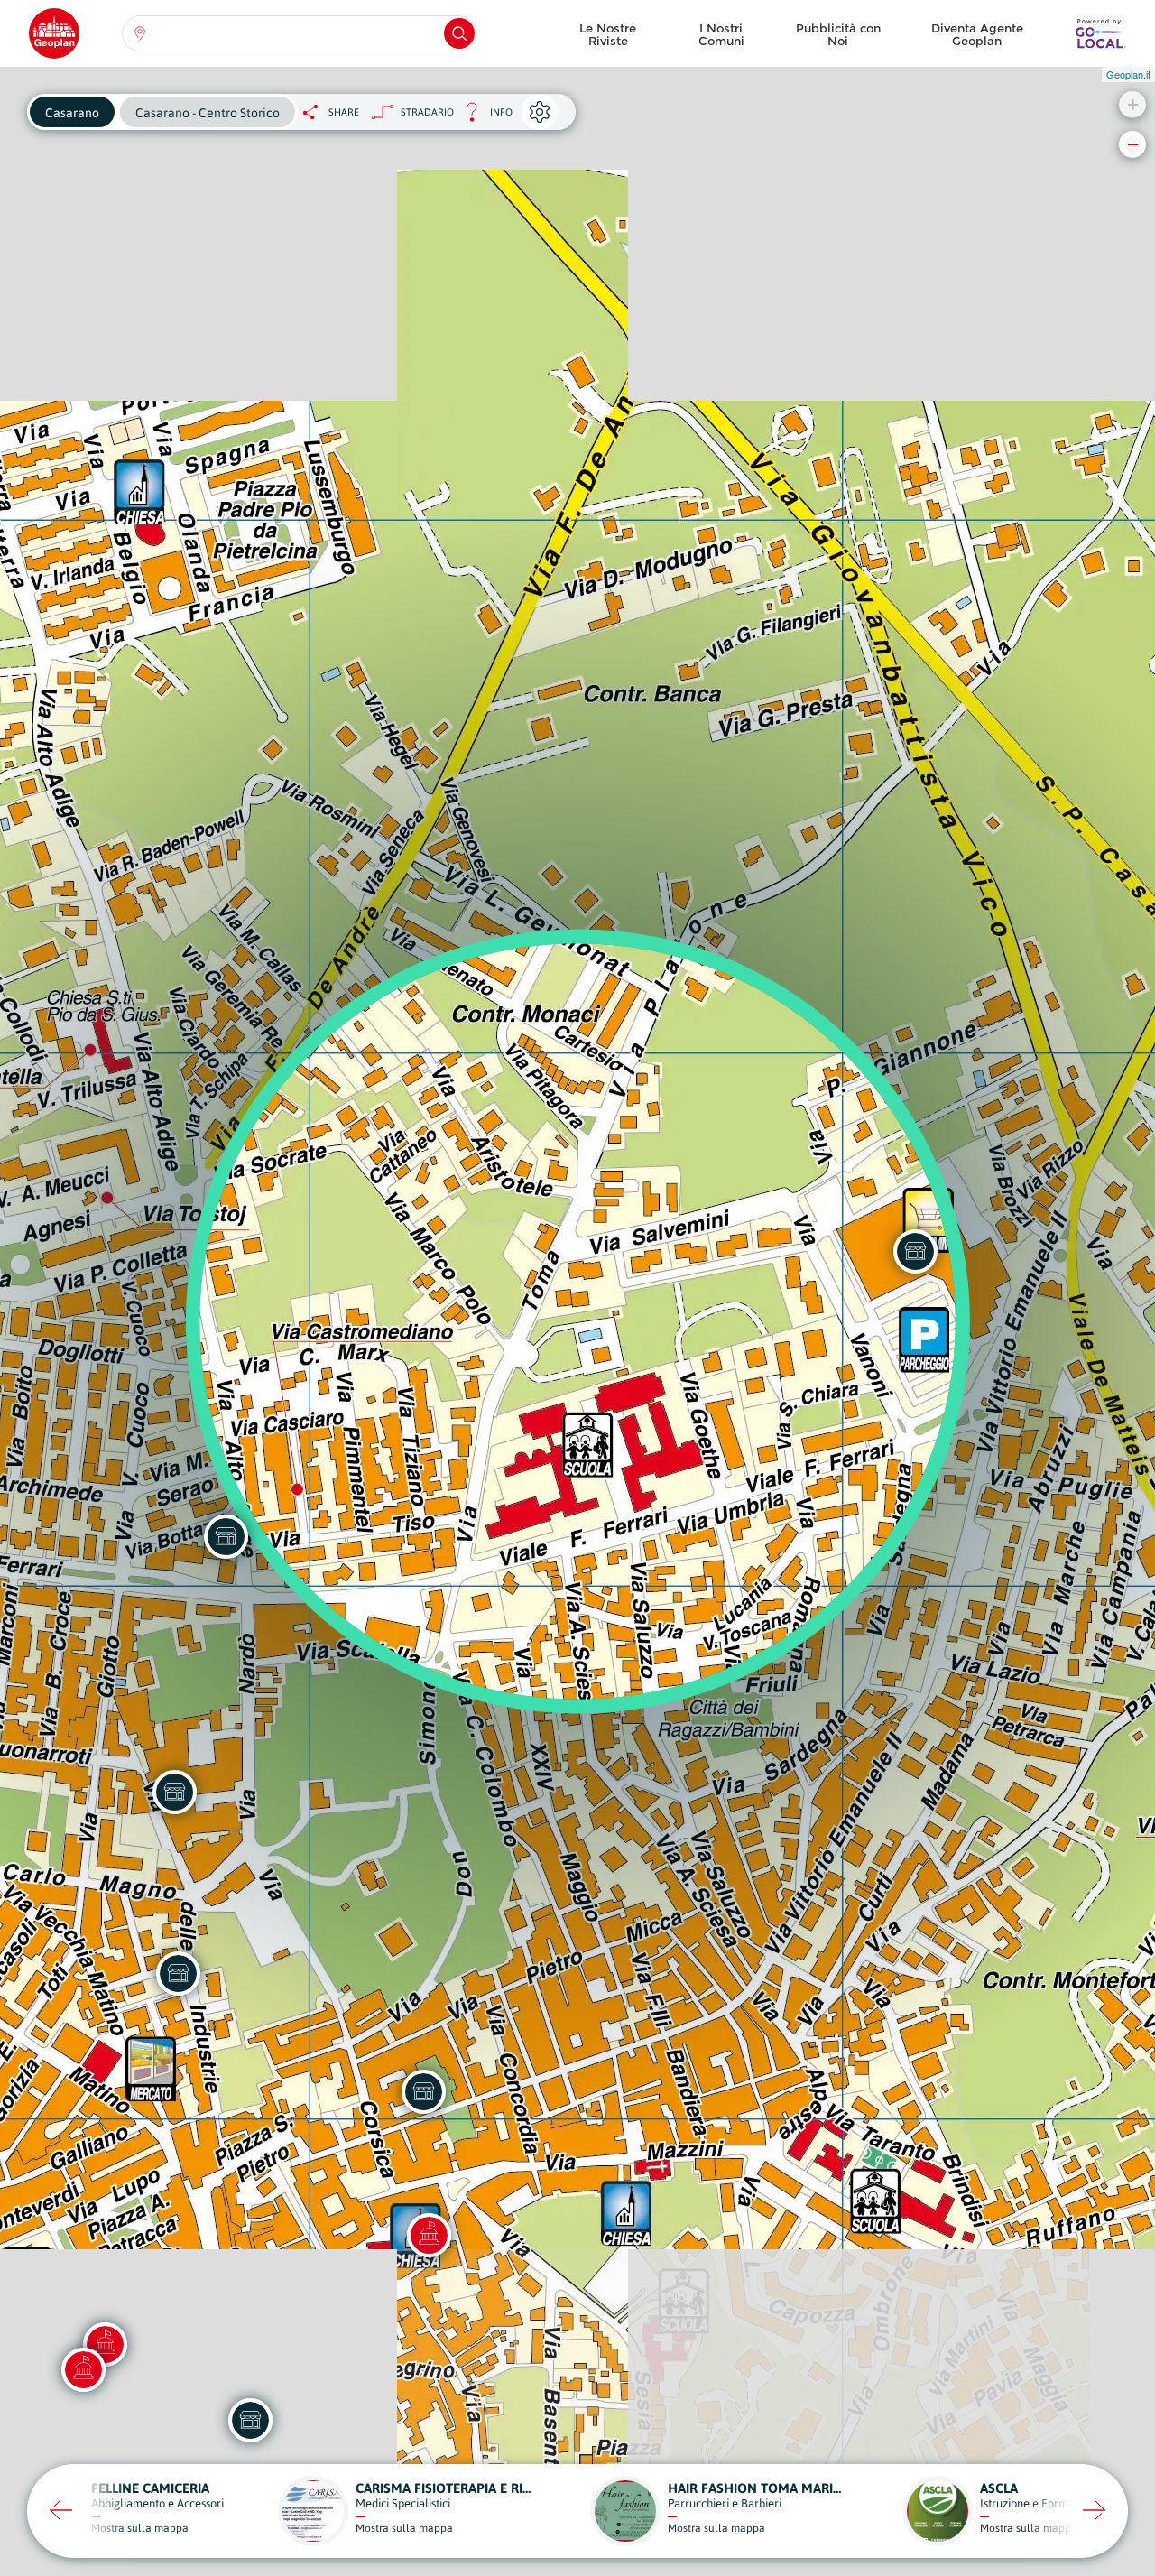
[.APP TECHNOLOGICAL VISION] (226, 1536)
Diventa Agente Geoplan (977, 34)
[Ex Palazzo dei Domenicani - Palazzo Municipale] (83, 2369)
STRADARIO (427, 112)
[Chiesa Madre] (429, 2235)
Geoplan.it (1128, 74)
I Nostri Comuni (721, 34)
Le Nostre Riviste (608, 34)
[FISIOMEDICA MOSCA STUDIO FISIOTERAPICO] (178, 1973)
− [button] (1133, 144)
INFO (483, 117)
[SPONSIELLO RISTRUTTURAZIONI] (423, 2091)
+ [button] (1133, 104)
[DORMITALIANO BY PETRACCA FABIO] (174, 1792)
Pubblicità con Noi (838, 34)
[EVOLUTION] (250, 2420)
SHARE (344, 112)
